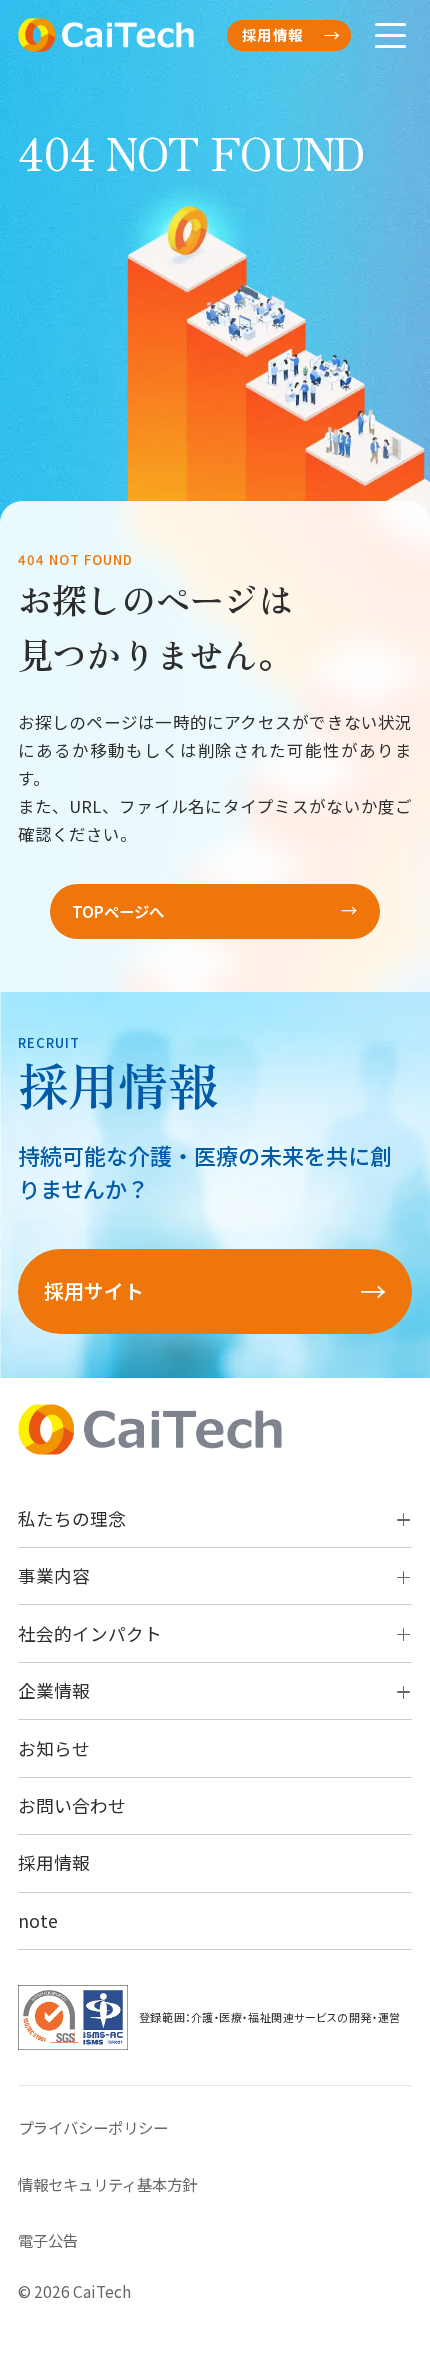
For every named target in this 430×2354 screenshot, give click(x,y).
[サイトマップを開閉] (398, 1519)
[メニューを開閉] (390, 35)
